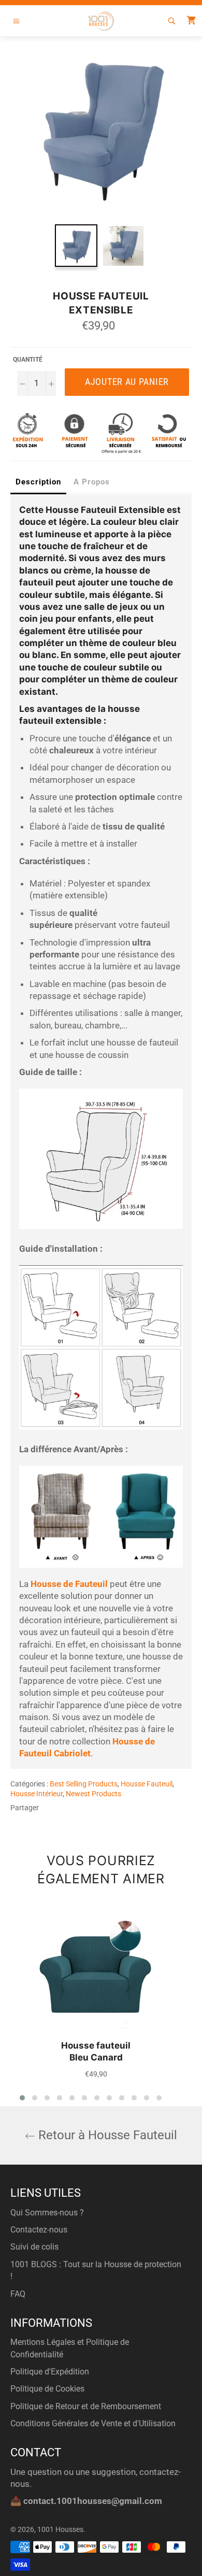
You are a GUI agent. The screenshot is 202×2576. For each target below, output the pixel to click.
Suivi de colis (34, 2247)
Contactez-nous (39, 2230)
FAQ (18, 2294)
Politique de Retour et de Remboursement (86, 2406)
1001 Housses (60, 2529)
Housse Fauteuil (147, 1784)
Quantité (28, 360)
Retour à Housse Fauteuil (106, 2135)
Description (38, 482)
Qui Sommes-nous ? (47, 2213)
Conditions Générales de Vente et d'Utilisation (93, 2423)
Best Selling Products (84, 1784)
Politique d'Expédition (50, 2372)
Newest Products (93, 1794)
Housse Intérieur (37, 1794)
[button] (22, 2098)
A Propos (92, 482)
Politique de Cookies (47, 2389)
